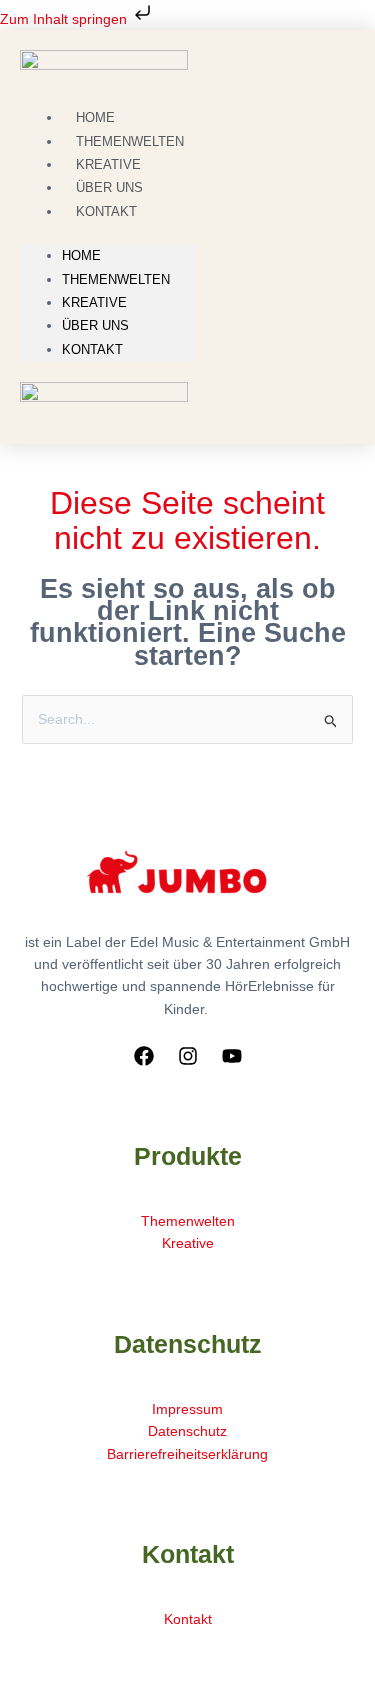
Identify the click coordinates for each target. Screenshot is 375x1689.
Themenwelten (116, 279)
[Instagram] (188, 1056)
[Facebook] (144, 1056)
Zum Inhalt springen (65, 19)
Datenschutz (187, 1431)
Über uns (95, 325)
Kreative (94, 302)
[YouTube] (232, 1056)
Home (81, 255)
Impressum (187, 1409)
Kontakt (106, 211)
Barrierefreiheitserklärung (187, 1454)
